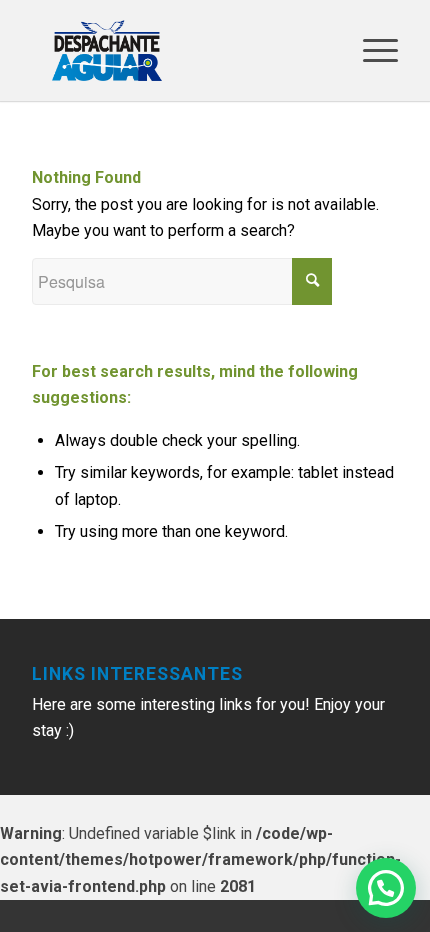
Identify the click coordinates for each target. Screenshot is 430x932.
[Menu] (370, 50)
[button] (386, 888)
